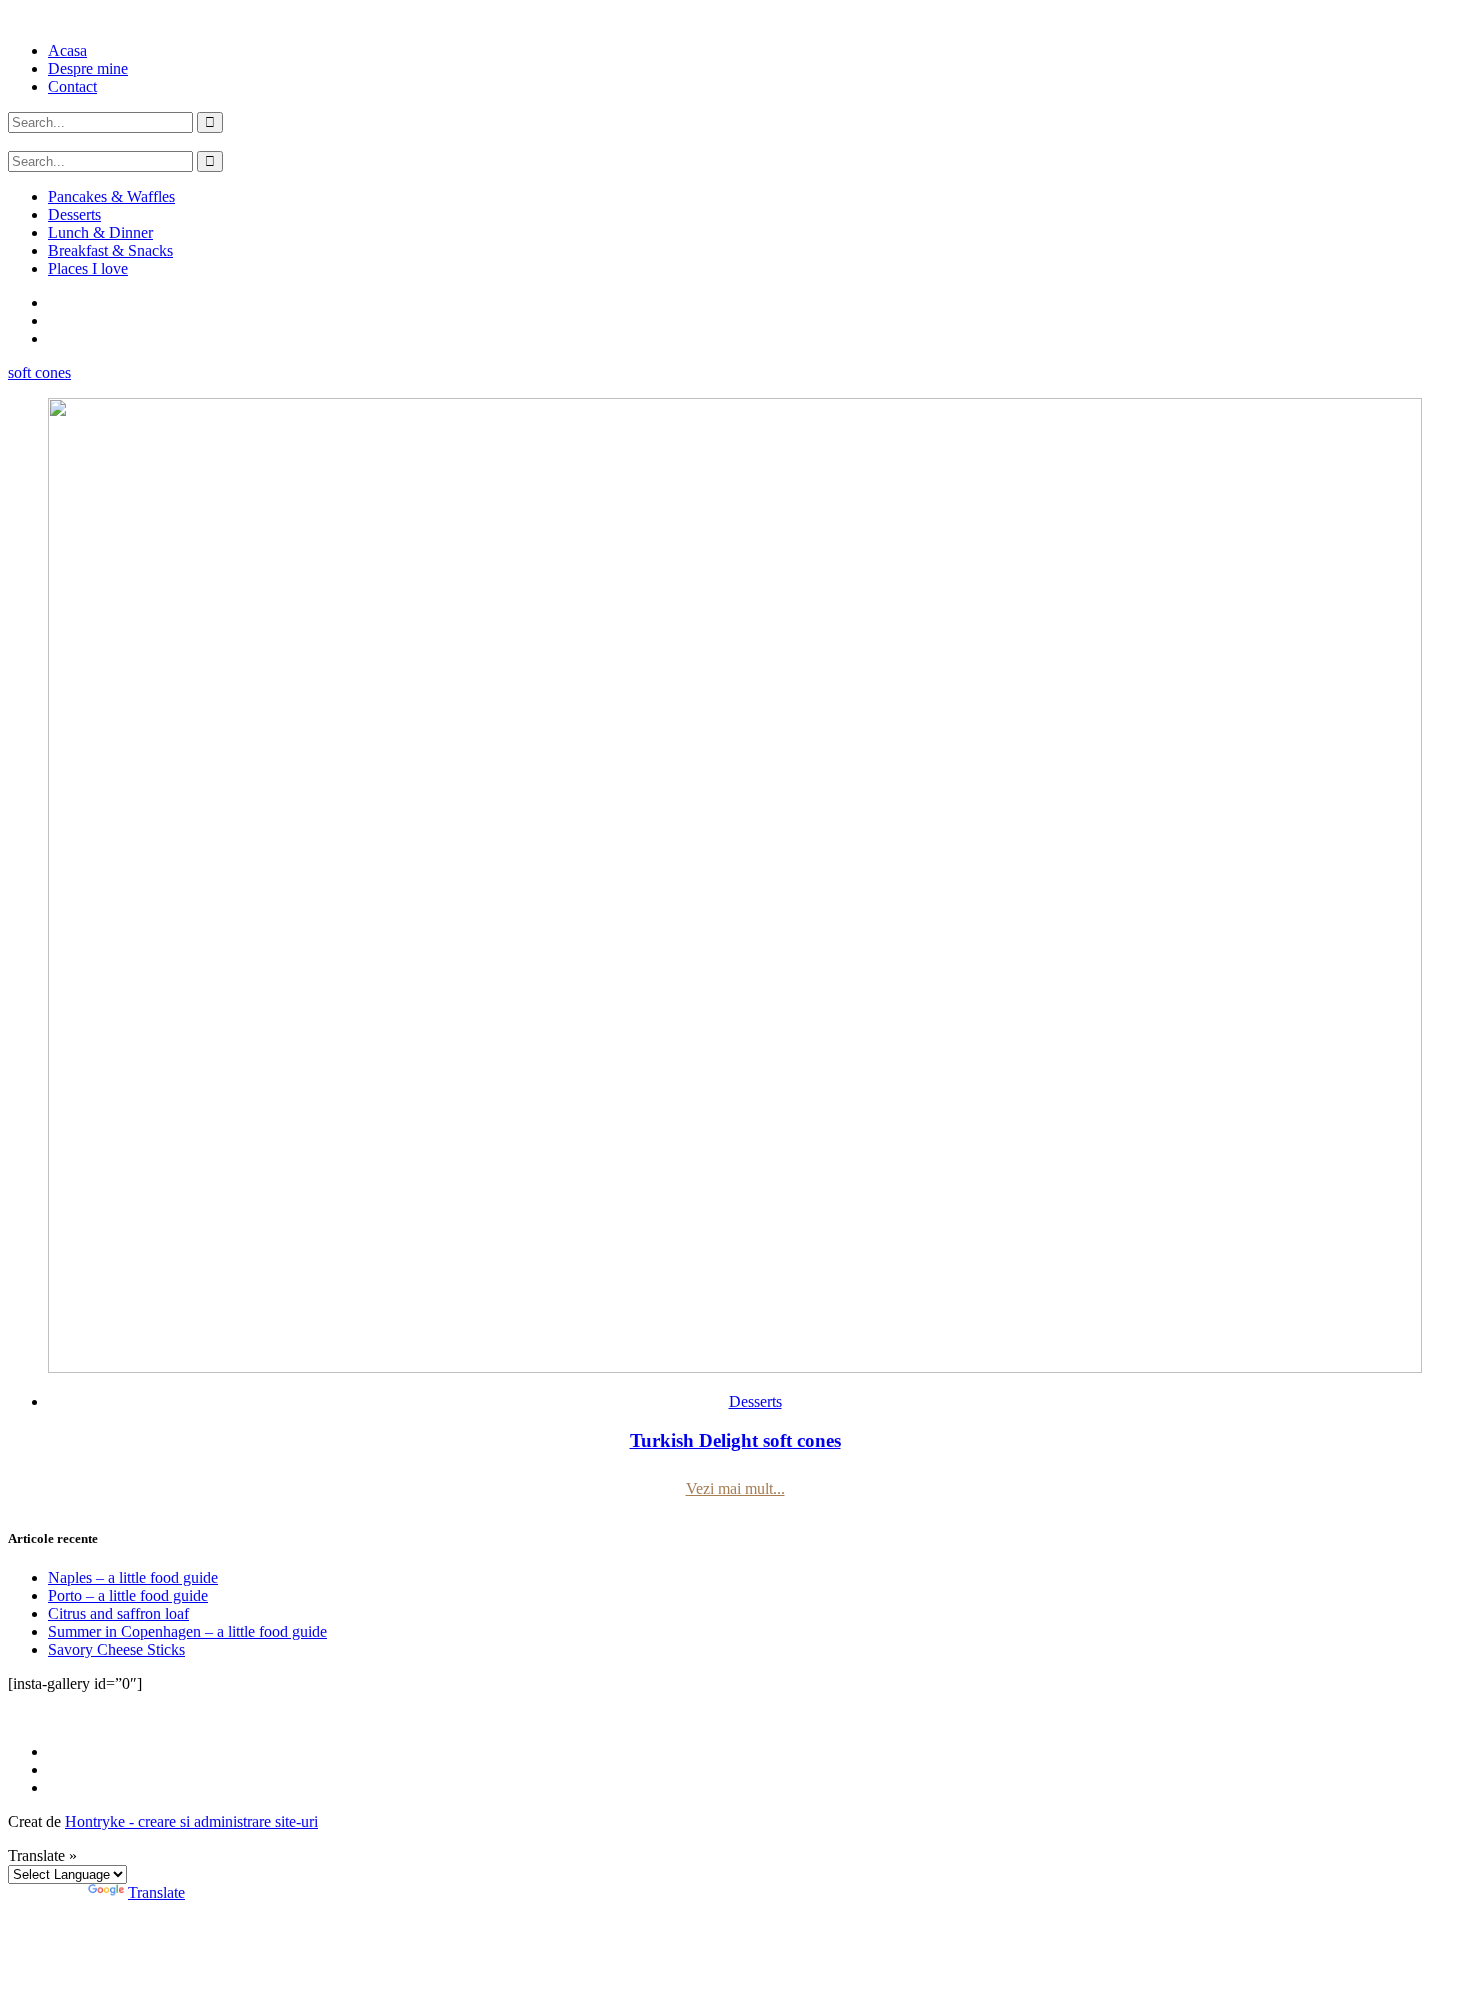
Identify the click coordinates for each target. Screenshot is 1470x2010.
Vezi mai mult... (735, 1488)
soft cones (39, 372)
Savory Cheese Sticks (116, 1649)
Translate (156, 1892)
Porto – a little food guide (128, 1595)
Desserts (74, 214)
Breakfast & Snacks (110, 250)
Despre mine (88, 68)
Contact (72, 86)
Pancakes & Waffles (111, 196)
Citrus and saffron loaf (118, 1613)
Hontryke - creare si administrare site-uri (191, 1821)
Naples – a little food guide (133, 1577)
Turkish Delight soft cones (735, 1440)
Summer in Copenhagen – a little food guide (187, 1631)
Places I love (88, 268)
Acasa (67, 50)
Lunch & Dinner (100, 232)
